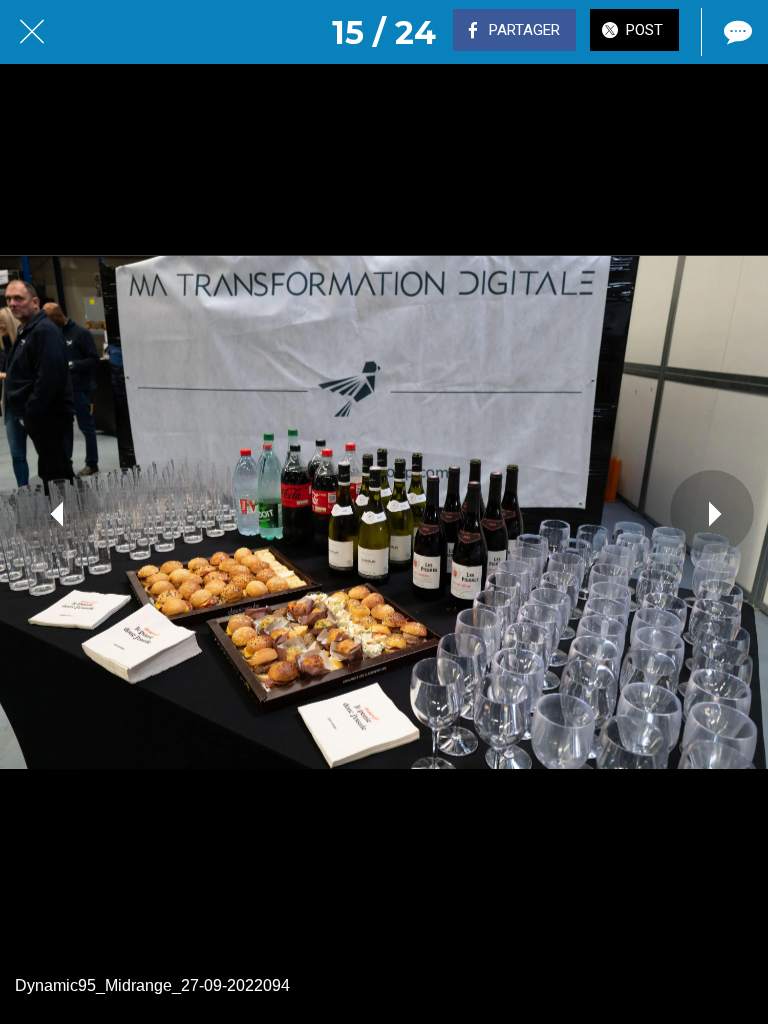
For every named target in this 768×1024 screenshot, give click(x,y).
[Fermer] (32, 32)
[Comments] (736, 32)
